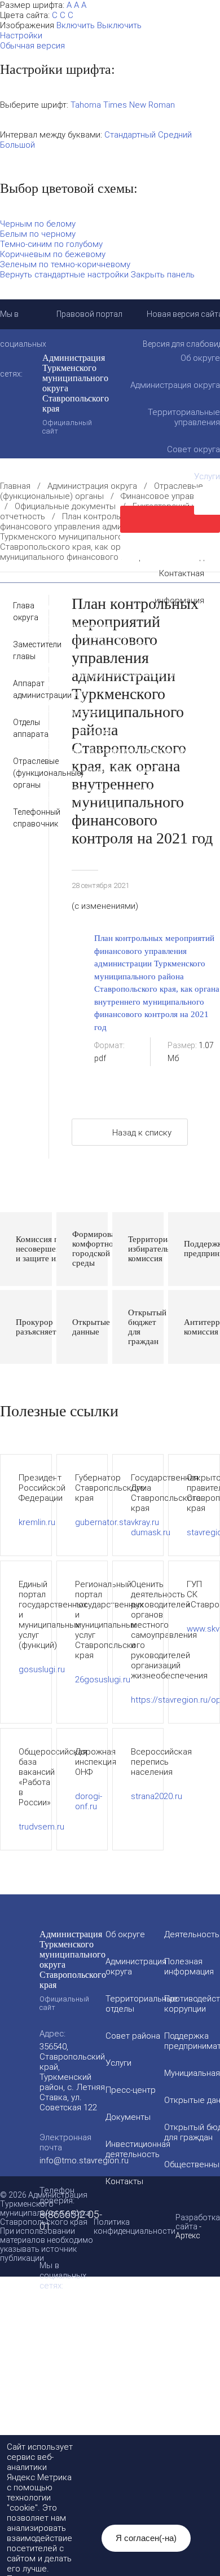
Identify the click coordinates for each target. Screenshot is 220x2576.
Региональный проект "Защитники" (85, 808)
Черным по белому (38, 224)
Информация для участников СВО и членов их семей (106, 650)
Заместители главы (22, 650)
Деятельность (111, 597)
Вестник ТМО (45, 760)
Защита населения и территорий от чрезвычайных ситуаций (85, 726)
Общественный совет (59, 712)
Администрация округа (92, 486)
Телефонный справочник (22, 818)
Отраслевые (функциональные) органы (102, 491)
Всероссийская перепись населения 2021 (95, 770)
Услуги (118, 2063)
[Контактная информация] (170, 546)
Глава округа (22, 611)
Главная (15, 486)
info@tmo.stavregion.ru (84, 2160)
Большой (17, 145)
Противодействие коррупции (73, 635)
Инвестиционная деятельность (76, 616)
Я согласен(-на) (146, 2538)
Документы (41, 607)
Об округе (125, 1934)
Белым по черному (38, 234)
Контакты (124, 2181)
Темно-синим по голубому (51, 244)
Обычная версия (32, 46)
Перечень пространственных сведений (91, 789)
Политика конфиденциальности (135, 2226)
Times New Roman (139, 105)
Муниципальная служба (63, 683)
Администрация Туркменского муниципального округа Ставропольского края (76, 394)
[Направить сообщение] (170, 519)
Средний (175, 135)
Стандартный (130, 135)
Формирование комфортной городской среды (104, 674)
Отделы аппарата (22, 728)
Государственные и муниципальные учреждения (109, 779)
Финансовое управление (169, 496)
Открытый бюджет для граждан (78, 702)
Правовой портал (89, 314)
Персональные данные (61, 798)
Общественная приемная (66, 626)
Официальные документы (65, 506)
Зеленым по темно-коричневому (65, 264)
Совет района (133, 2036)
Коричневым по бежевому (53, 254)
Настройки (21, 36)
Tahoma (86, 105)
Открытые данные (53, 693)
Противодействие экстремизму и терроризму (104, 750)
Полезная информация (61, 664)
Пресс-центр (131, 2090)
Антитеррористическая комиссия (81, 741)
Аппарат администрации (22, 689)
